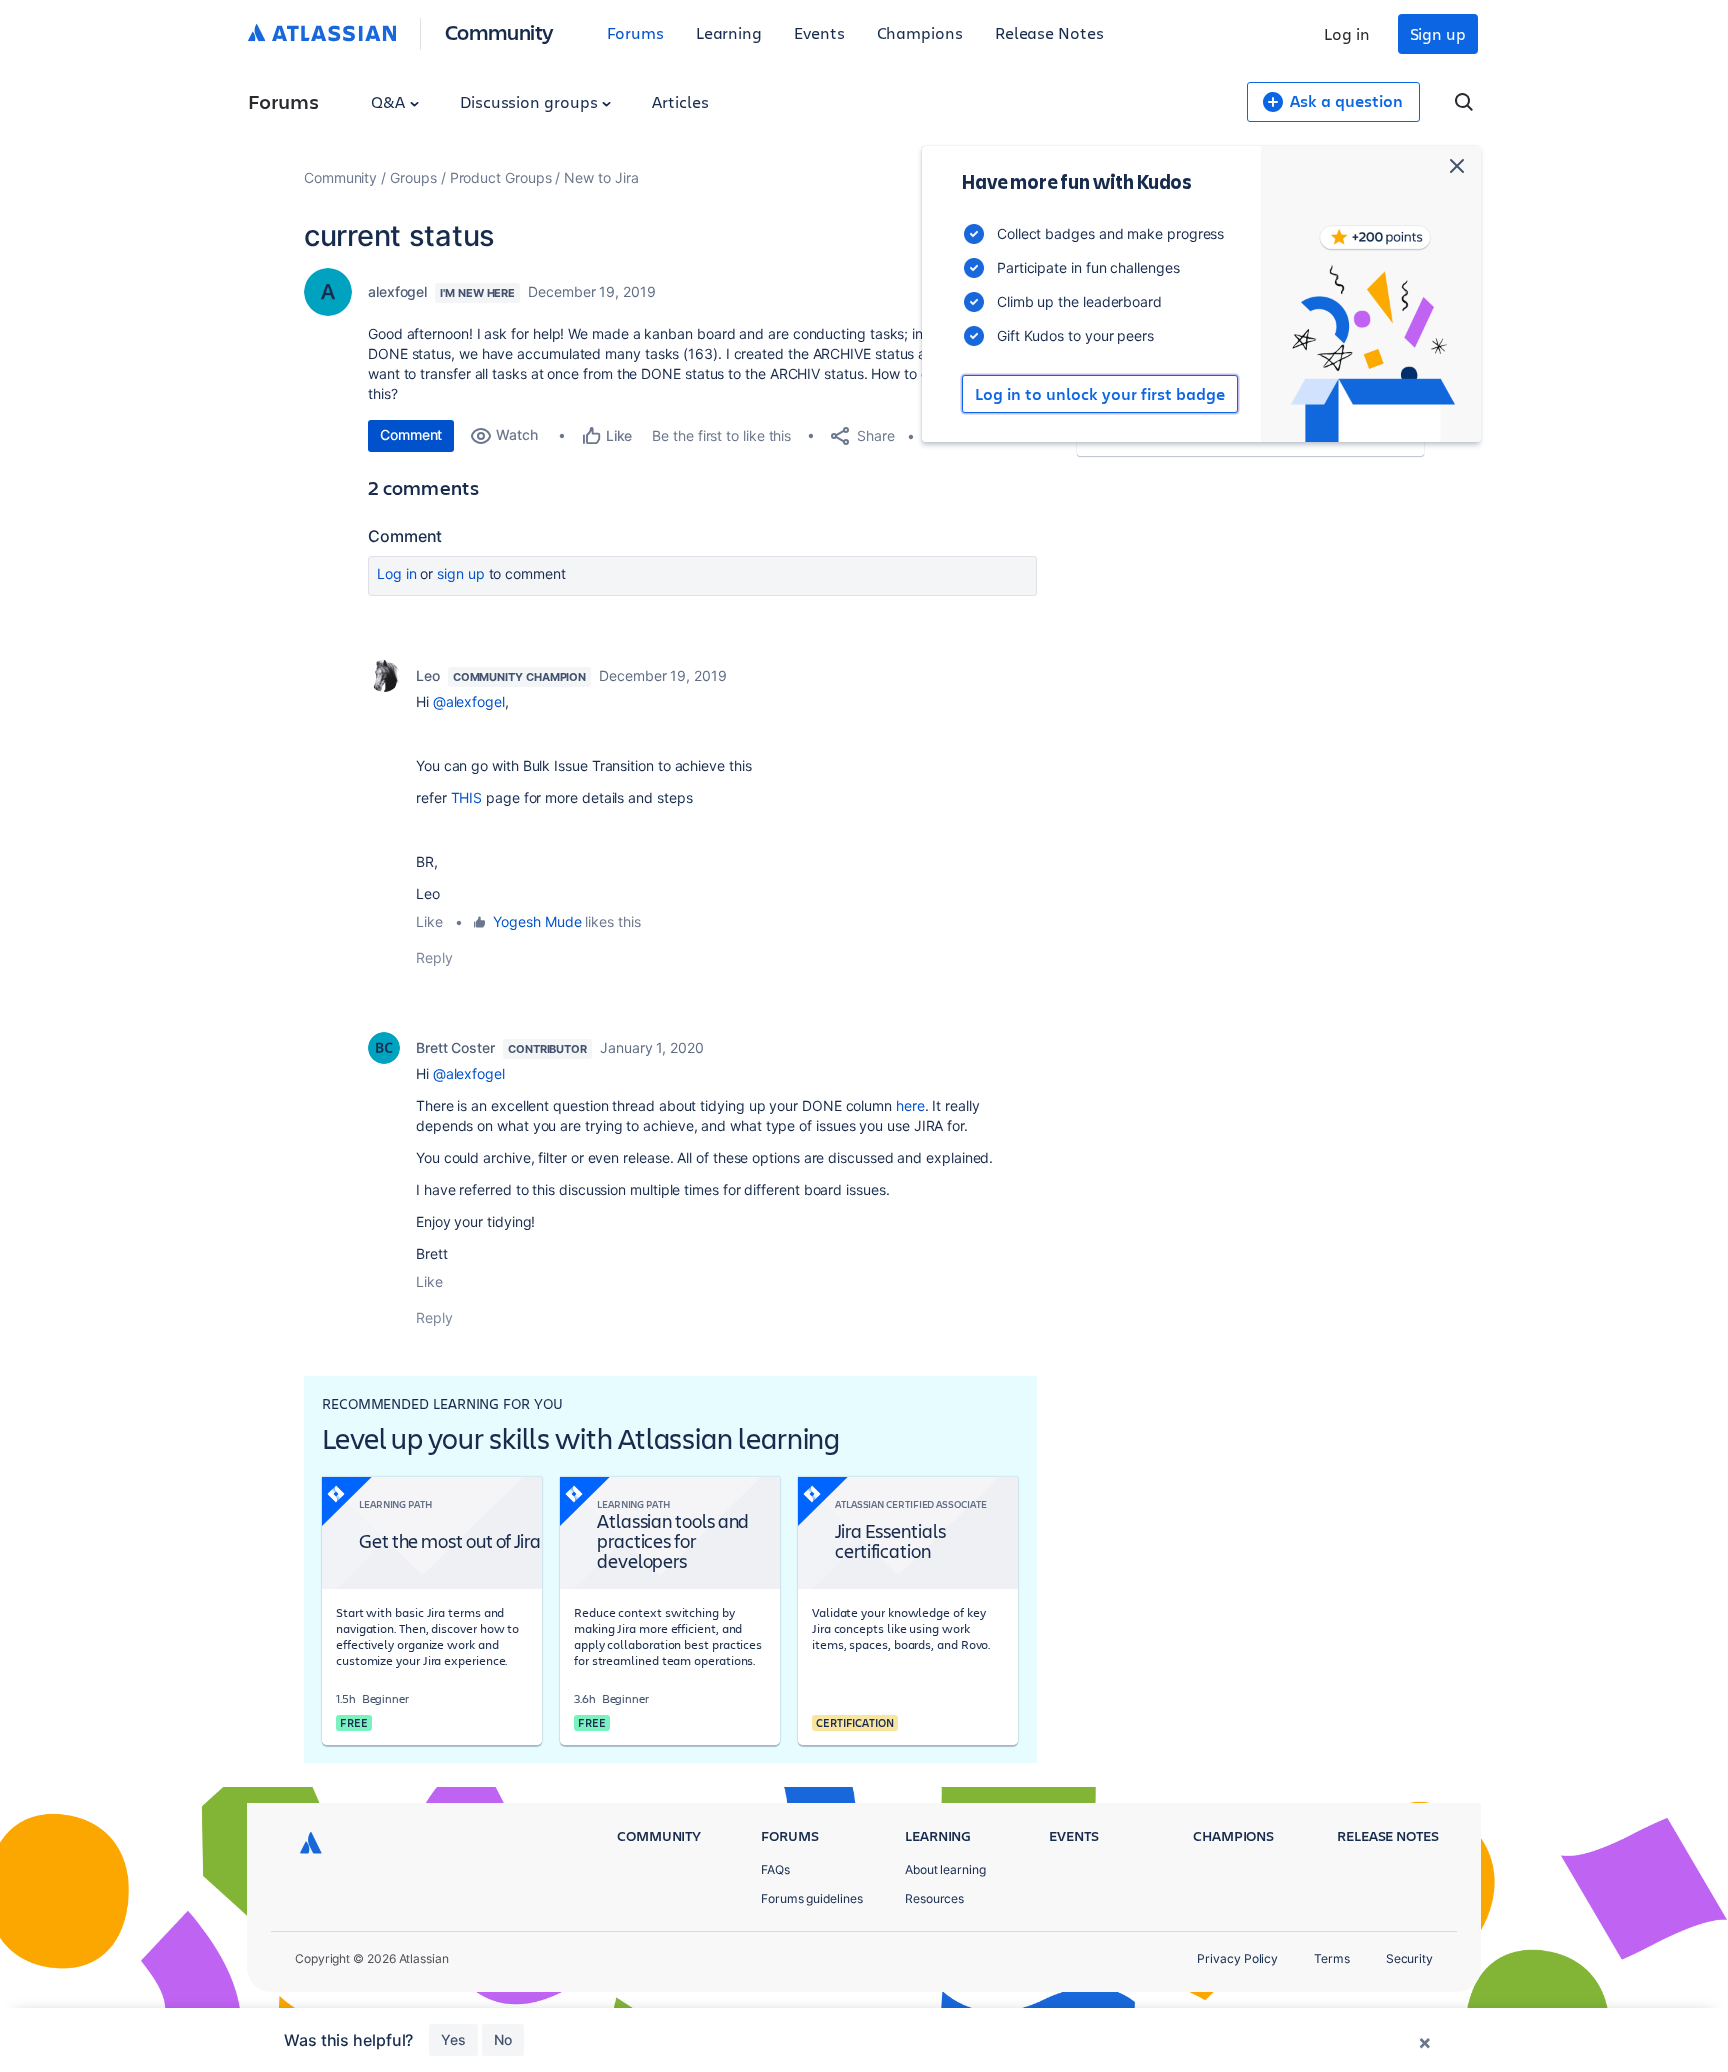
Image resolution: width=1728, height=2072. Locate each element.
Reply (434, 957)
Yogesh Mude (537, 921)
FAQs (775, 1869)
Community (499, 31)
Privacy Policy (1237, 1958)
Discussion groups (531, 101)
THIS (467, 797)
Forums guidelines (812, 1898)
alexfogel (397, 291)
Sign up (1438, 33)
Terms (1332, 1958)
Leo (428, 675)
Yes (453, 2039)
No (503, 2039)
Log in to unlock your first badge (1100, 394)
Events (819, 32)
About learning (945, 1869)
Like (429, 921)
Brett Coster (455, 1047)
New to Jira (601, 177)
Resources (934, 1898)
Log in (1347, 33)
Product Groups (501, 177)
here (910, 1105)
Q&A (390, 101)
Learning (729, 32)
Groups (413, 177)
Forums (635, 32)
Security (1409, 1958)
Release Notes (1049, 32)
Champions (920, 32)
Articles (680, 101)
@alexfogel (469, 701)
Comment (411, 434)
